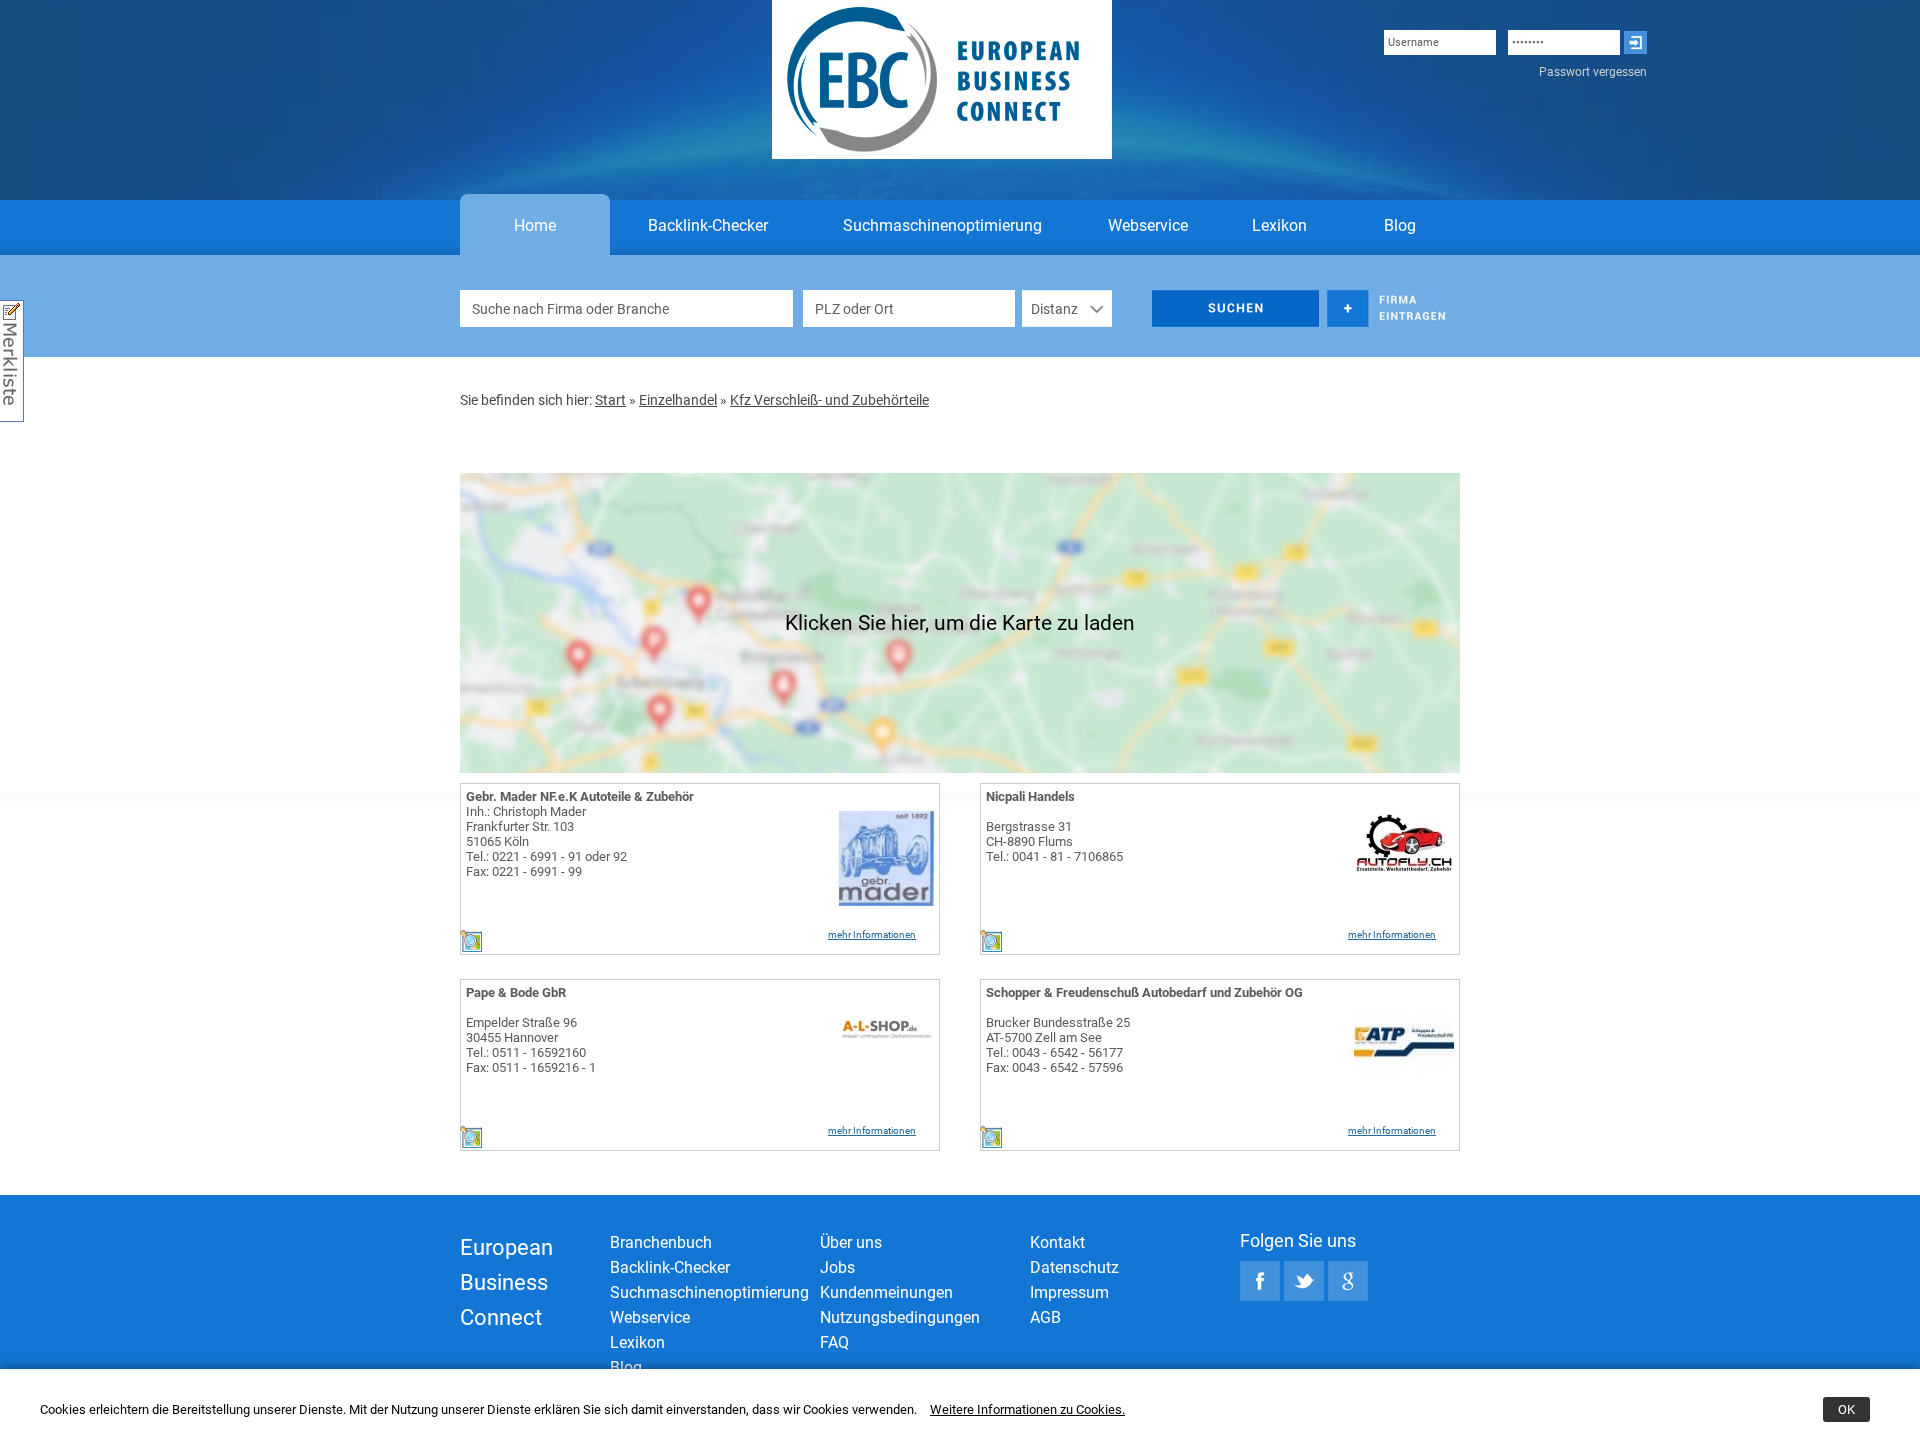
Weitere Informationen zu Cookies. (1027, 1409)
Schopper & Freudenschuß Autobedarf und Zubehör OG (1144, 992)
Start (610, 400)
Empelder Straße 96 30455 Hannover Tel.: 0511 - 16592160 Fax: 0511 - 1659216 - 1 (531, 1045)
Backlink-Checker (708, 225)
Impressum (1069, 1292)
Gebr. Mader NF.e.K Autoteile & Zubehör (580, 796)
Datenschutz (1074, 1267)
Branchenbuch (661, 1242)
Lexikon (1279, 225)
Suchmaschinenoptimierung (942, 225)
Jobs (837, 1267)
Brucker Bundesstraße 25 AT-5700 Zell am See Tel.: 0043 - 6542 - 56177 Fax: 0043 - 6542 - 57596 (1058, 1045)
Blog (1400, 225)
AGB (1045, 1317)
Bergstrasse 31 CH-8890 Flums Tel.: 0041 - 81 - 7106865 (1054, 841)
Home (535, 225)
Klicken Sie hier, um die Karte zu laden (960, 623)
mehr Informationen (872, 934)
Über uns (851, 1242)
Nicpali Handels (1030, 796)
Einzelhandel (678, 400)
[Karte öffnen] (471, 947)
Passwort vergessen (1593, 72)
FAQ (834, 1342)
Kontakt (1057, 1242)
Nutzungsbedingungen (900, 1317)
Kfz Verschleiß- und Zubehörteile (829, 400)
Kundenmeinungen (886, 1292)
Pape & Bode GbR (516, 992)
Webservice (1148, 225)
